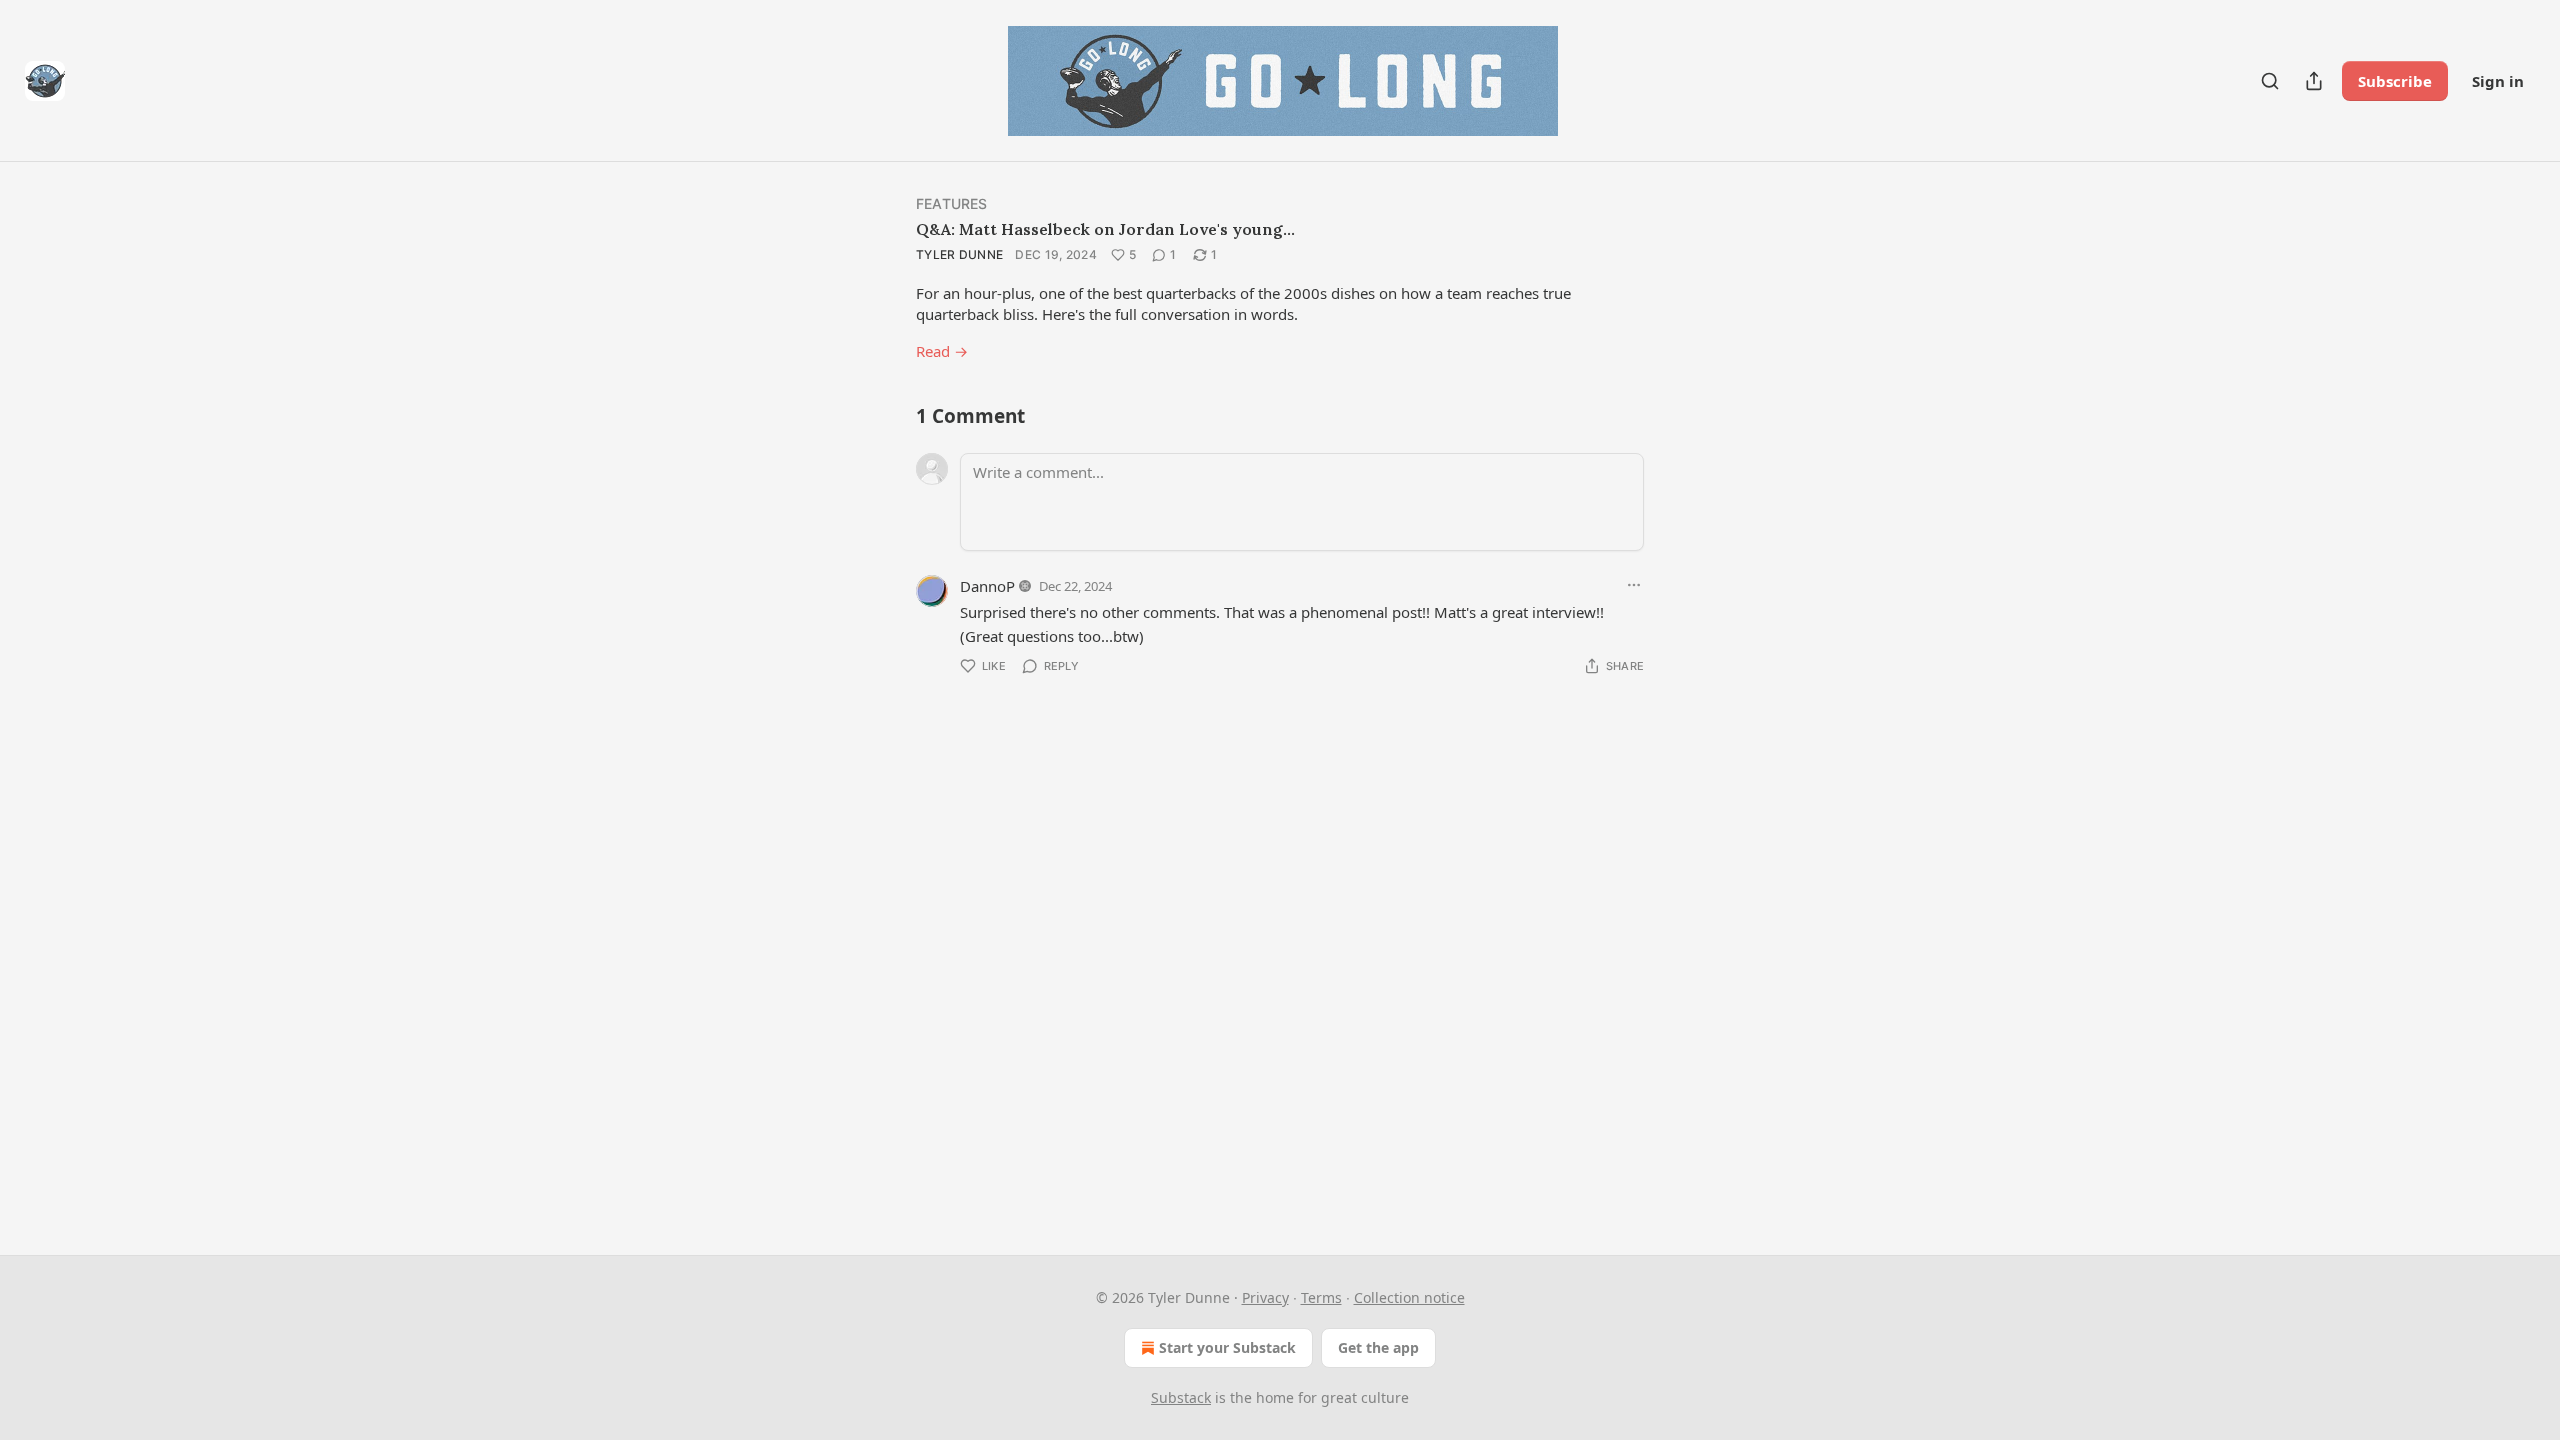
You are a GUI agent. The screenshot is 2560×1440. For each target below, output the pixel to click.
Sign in (2498, 81)
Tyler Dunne (959, 254)
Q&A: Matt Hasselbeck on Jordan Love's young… (1105, 229)
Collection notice (1409, 1297)
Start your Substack (1227, 1347)
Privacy (1265, 1297)
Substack (1181, 1397)
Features (952, 203)
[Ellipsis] (1634, 585)
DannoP (987, 586)
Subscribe (2395, 81)
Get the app (1378, 1347)
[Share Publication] (2314, 81)
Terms (1321, 1297)
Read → (942, 351)
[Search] (2270, 81)
